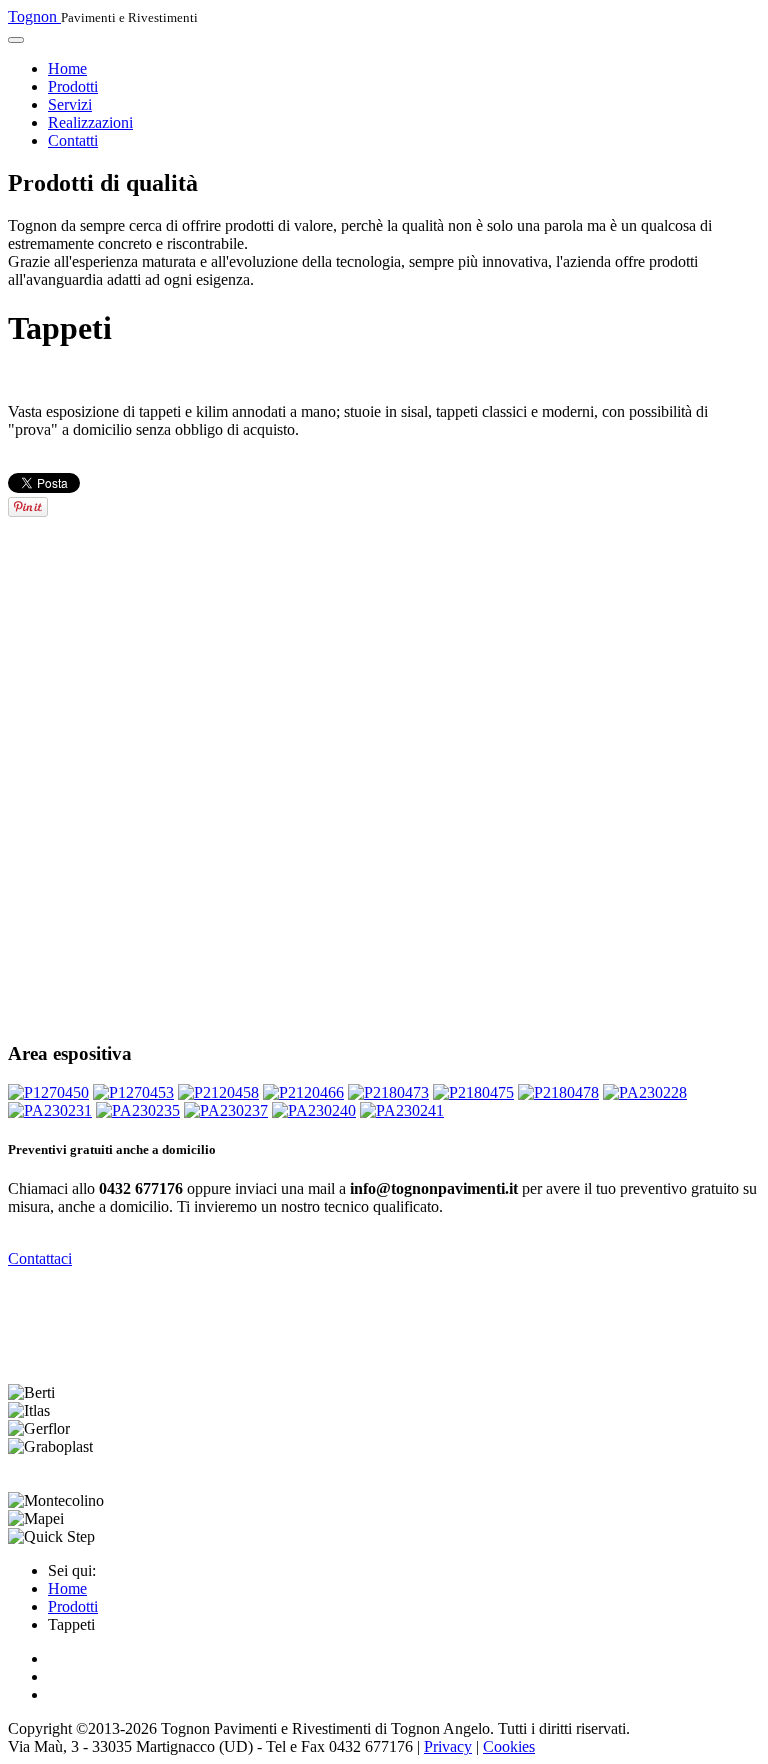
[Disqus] (384, 771)
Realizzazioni (90, 122)
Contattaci (40, 1258)
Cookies (509, 1746)
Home (67, 68)
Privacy (448, 1746)
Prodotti (73, 86)
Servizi (70, 104)
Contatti (73, 140)
